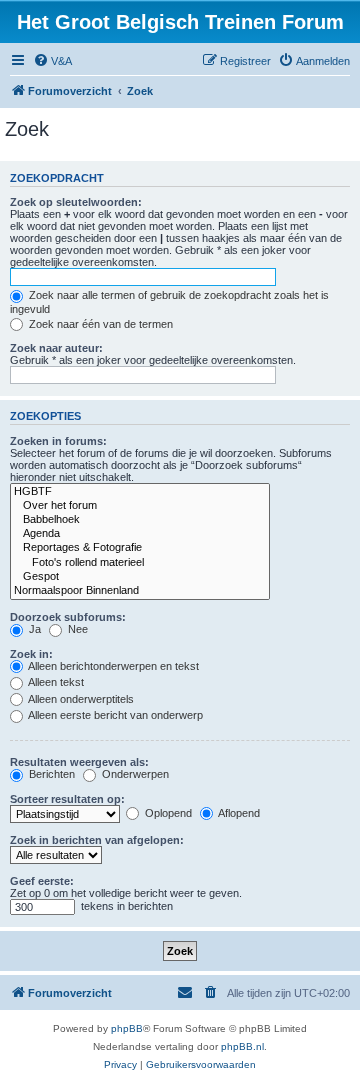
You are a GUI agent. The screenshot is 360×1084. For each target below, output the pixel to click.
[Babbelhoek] (140, 520)
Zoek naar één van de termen (99, 324)
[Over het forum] (140, 506)
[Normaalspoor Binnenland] (140, 591)
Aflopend (238, 813)
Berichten (50, 774)
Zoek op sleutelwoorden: (76, 202)
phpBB (127, 1028)
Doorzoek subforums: (68, 617)
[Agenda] (140, 534)
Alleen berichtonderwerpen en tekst (112, 666)
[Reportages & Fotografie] (140, 548)
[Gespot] (140, 577)
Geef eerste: (42, 881)
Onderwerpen (134, 774)
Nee (76, 629)
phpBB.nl (242, 1046)
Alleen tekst (55, 682)
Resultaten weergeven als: (79, 762)
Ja (33, 629)
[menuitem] (52, 61)
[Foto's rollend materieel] (140, 563)
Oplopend (167, 813)
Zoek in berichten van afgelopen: (97, 840)
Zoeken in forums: (58, 441)
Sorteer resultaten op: (67, 799)
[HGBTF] (140, 492)
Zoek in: (31, 654)
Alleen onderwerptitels (80, 699)
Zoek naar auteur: (56, 348)
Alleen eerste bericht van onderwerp (114, 715)
